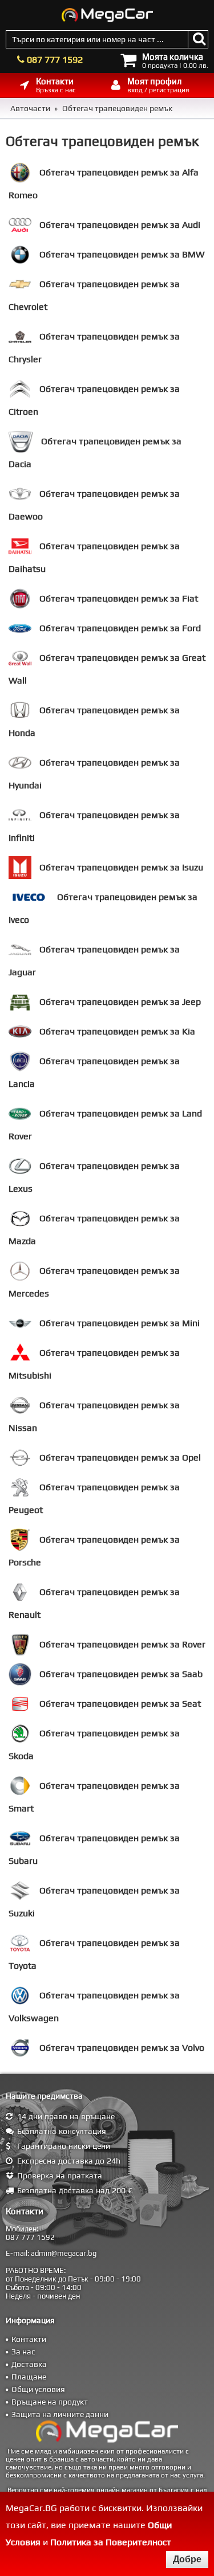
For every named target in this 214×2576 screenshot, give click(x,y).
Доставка (29, 2364)
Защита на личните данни (60, 2414)
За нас (23, 2352)
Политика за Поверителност (111, 2542)
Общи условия (38, 2389)
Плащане (29, 2377)
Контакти (29, 2339)
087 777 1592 (55, 60)
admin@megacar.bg (64, 2253)
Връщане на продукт (50, 2402)
